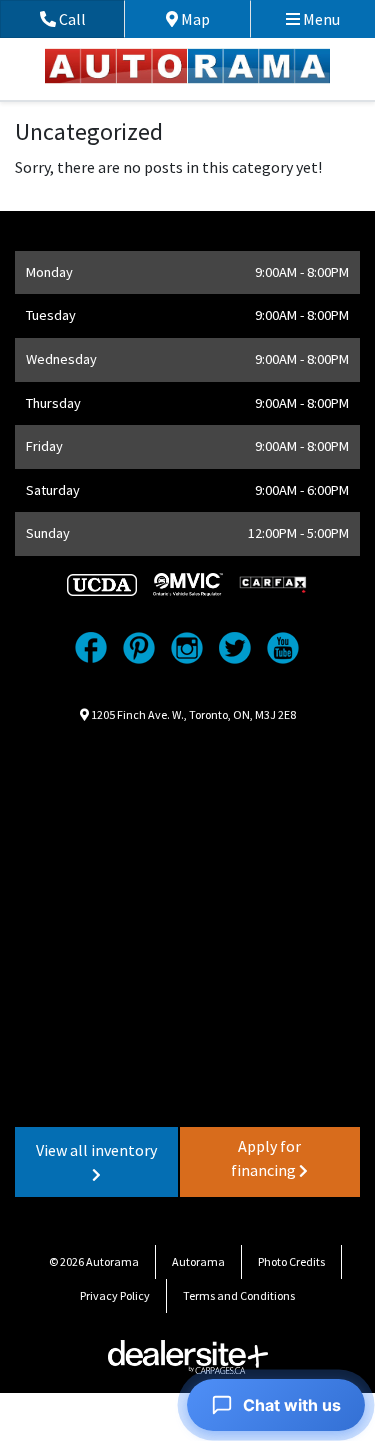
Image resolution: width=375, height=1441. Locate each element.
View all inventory (96, 1150)
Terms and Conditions (239, 1295)
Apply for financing (266, 1158)
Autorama (198, 1261)
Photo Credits (291, 1261)
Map (210, 19)
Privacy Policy (115, 1295)
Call (90, 19)
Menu (320, 19)
